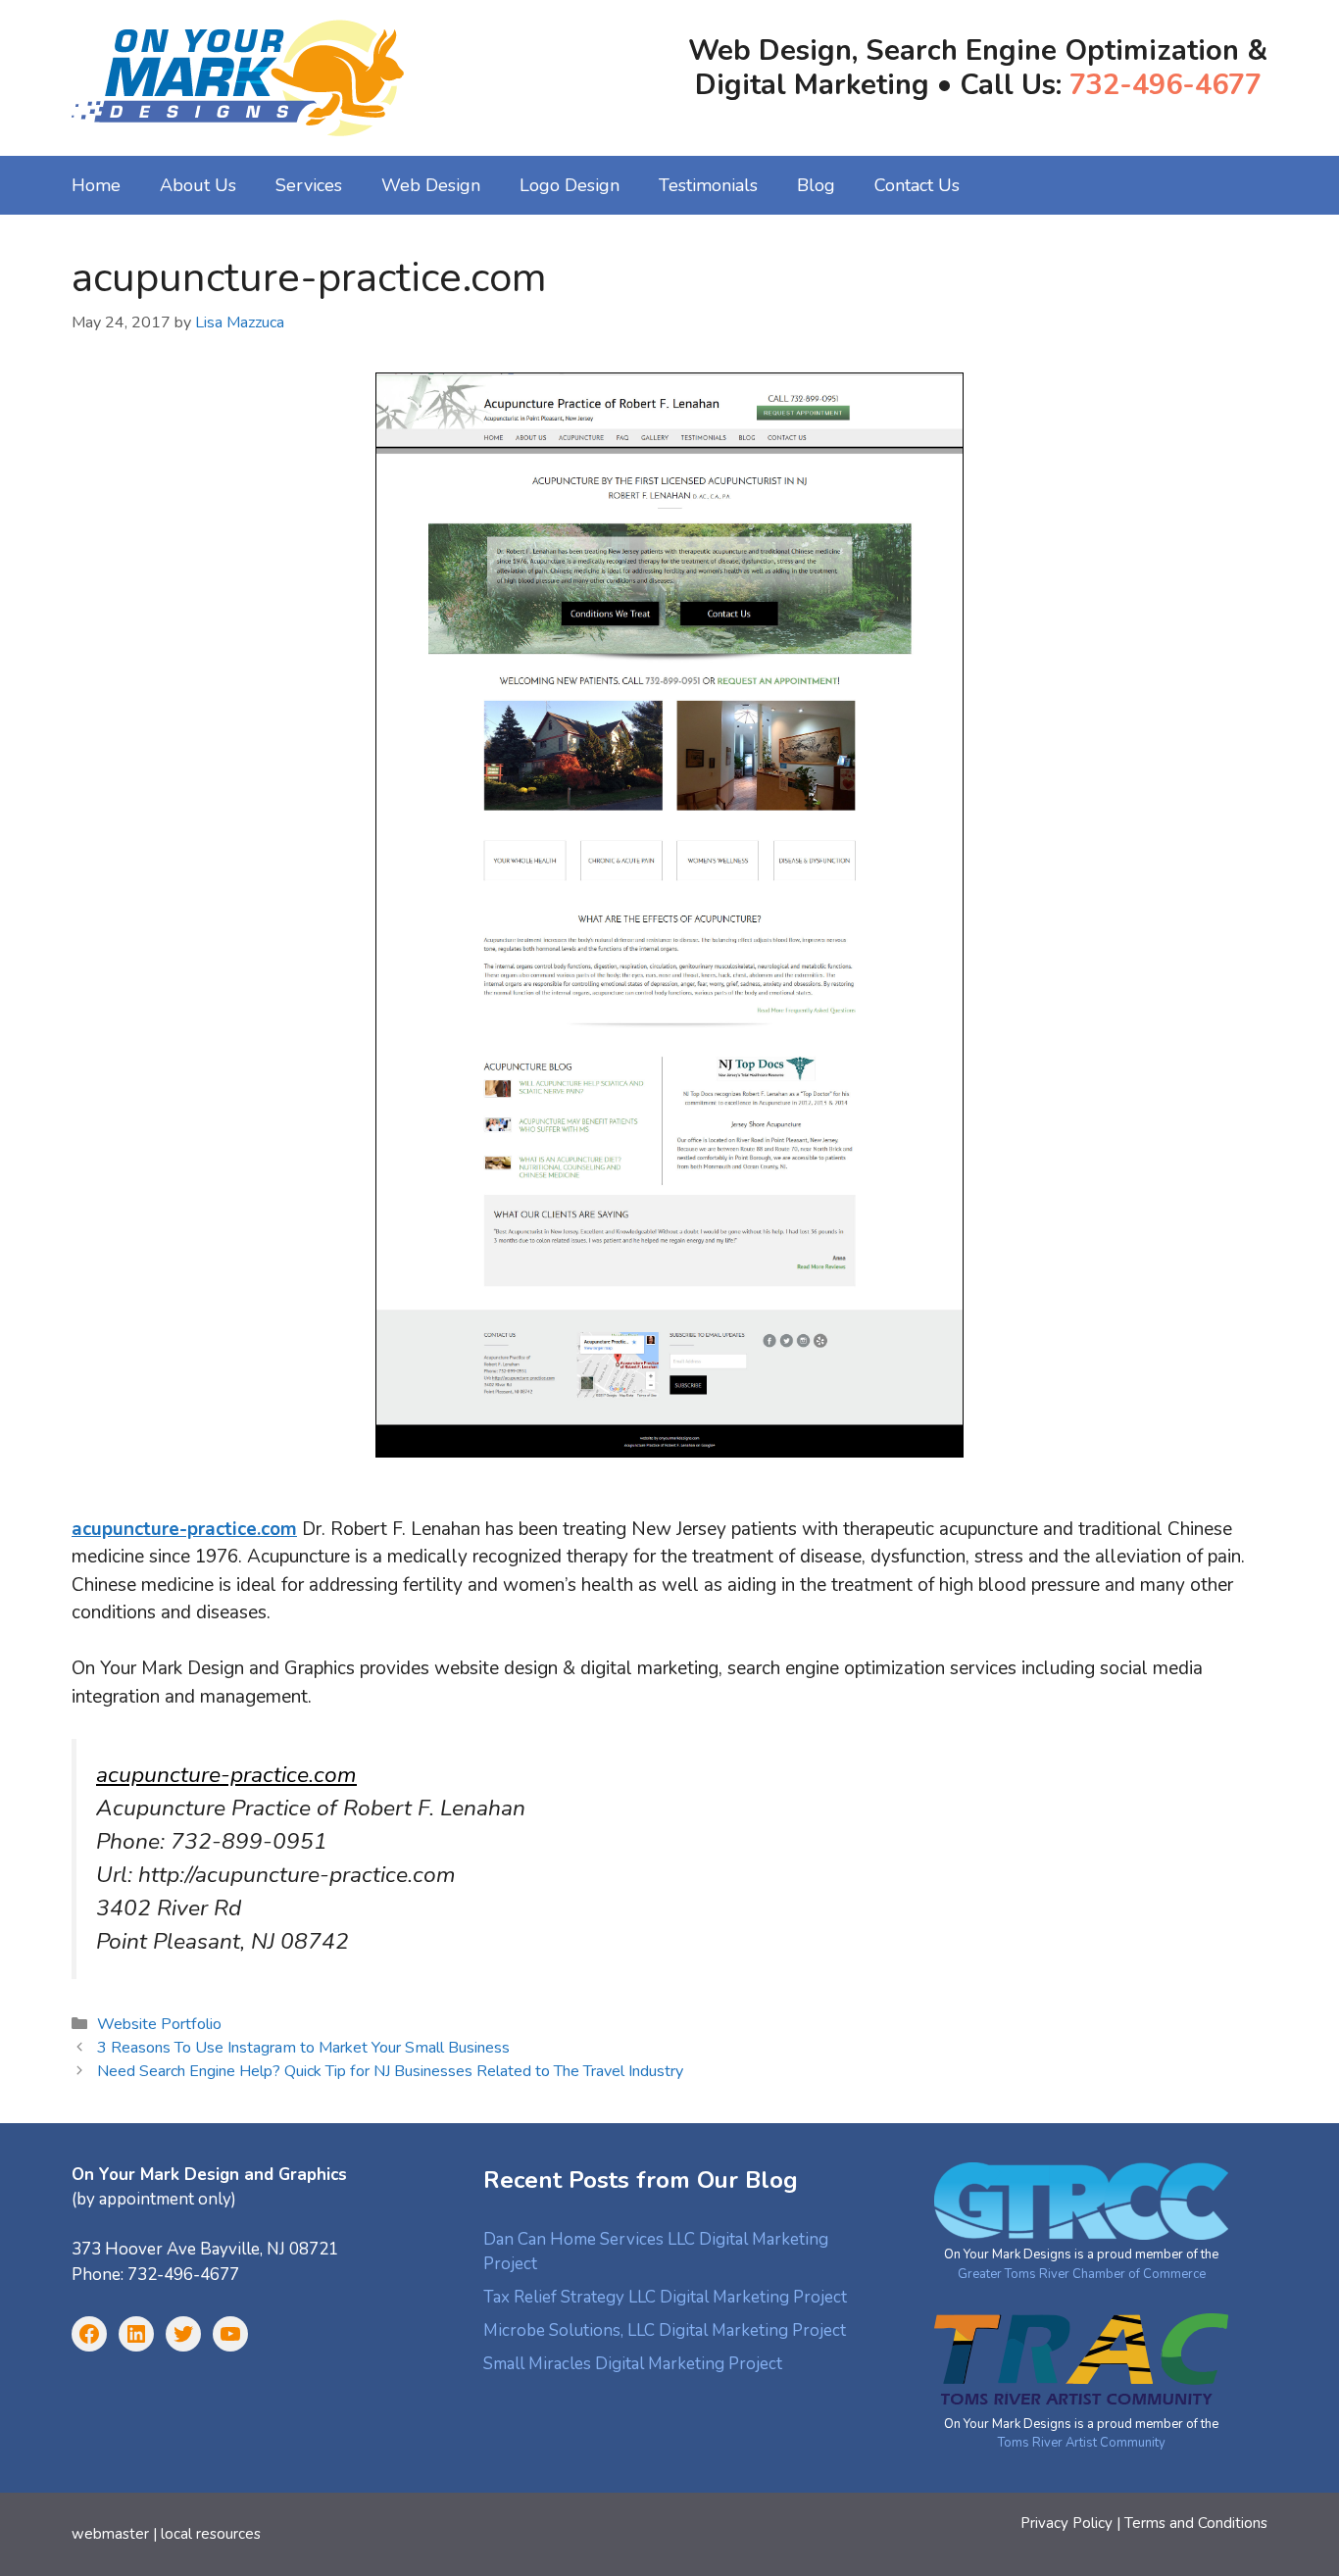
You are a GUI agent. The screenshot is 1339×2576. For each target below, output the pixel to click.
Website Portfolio (159, 2024)
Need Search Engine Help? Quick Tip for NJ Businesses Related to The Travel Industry (390, 2071)
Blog (816, 185)
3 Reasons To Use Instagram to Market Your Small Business (303, 2048)
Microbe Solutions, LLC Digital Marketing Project (665, 2330)
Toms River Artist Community (1082, 2443)
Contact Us (917, 185)
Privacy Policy (1066, 2523)
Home (96, 185)
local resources (211, 2534)
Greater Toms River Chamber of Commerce (1082, 2274)
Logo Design (570, 185)
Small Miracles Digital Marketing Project (633, 2364)
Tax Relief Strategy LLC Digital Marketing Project (665, 2297)
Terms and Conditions (1196, 2523)
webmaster (110, 2534)
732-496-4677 (1165, 85)
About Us (198, 185)
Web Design (431, 185)
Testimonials (708, 185)
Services (309, 185)
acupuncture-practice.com (226, 1775)
